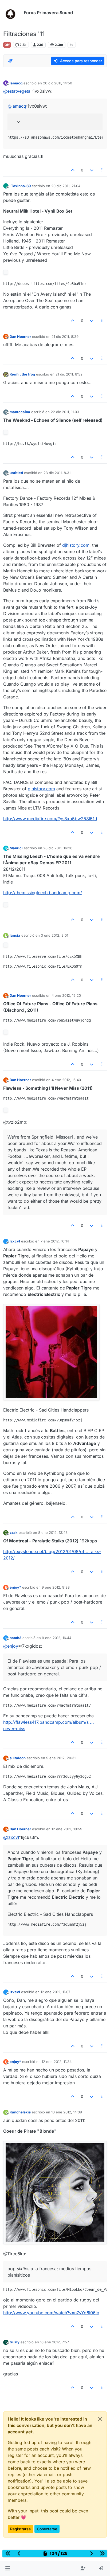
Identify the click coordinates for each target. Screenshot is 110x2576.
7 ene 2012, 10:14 (55, 1241)
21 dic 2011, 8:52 (69, 374)
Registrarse (20, 2529)
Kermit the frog (22, 374)
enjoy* (15, 1587)
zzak (14, 1533)
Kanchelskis (20, 2112)
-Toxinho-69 (20, 186)
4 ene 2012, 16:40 (66, 1080)
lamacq (16, 83)
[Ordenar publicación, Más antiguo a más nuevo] (10, 61)
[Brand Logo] (12, 13)
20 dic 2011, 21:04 (66, 186)
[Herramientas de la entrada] (102, 170)
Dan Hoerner (20, 337)
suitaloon (18, 1758)
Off (7, 45)
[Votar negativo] (92, 170)
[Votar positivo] (73, 170)
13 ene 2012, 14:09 (67, 2112)
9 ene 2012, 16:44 (57, 1638)
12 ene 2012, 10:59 (67, 1829)
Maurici (16, 848)
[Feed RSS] (72, 45)
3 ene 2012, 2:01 (54, 935)
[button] (8, 2569)
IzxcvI (15, 1241)
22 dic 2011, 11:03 (65, 412)
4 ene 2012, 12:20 (66, 995)
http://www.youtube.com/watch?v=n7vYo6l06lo (51, 2313)
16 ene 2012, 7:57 (54, 2342)
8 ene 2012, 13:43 (53, 1533)
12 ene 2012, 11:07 (55, 1992)
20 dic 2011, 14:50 (58, 83)
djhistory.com (76, 545)
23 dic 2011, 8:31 (57, 473)
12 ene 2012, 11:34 (57, 2062)
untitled (16, 473)
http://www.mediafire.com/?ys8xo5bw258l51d (50, 819)
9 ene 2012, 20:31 (61, 1758)
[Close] (100, 2419)
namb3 (15, 1638)
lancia (15, 935)
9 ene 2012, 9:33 (56, 1587)
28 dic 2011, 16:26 (58, 848)
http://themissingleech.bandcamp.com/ (43, 893)
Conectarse (47, 2529)
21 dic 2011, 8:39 (65, 337)
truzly (15, 2342)
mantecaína (20, 412)
